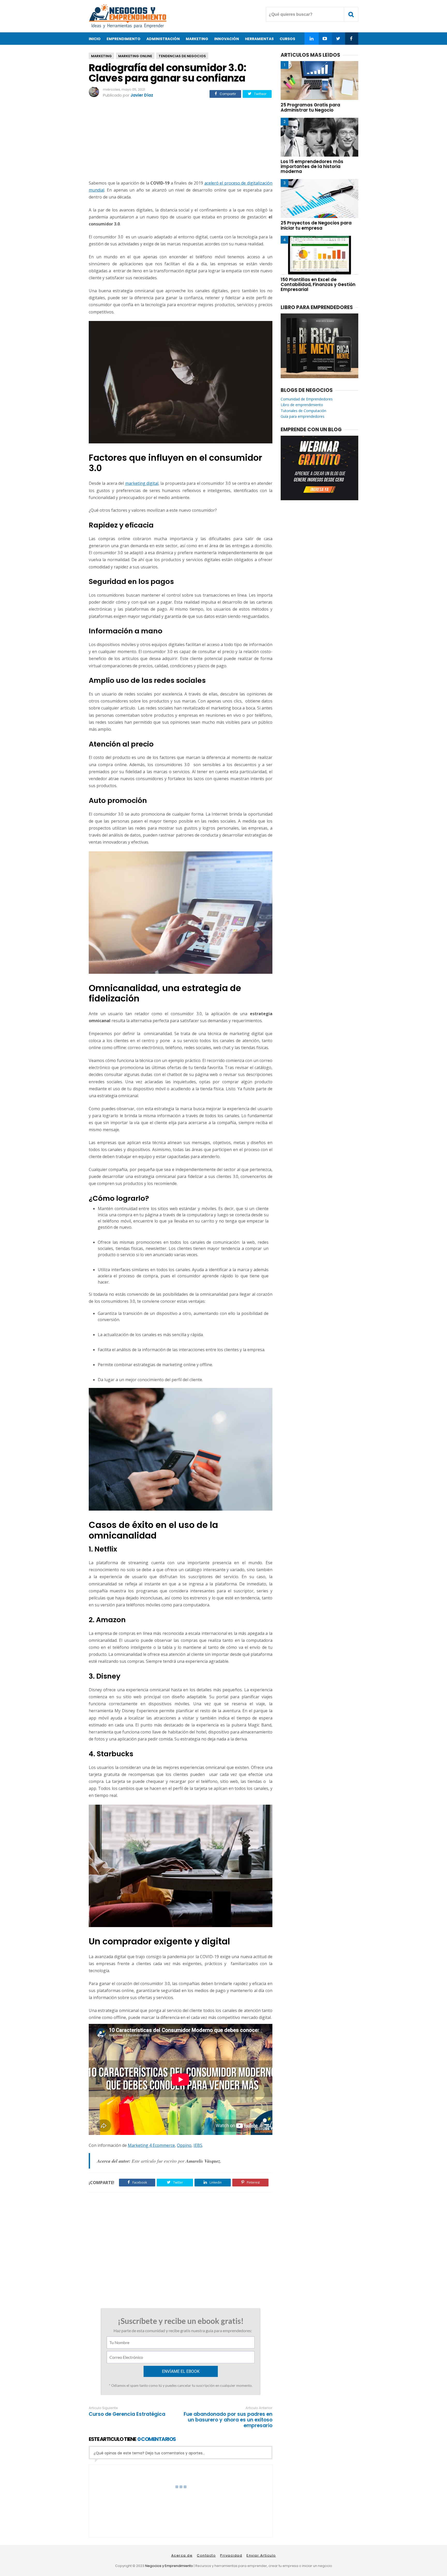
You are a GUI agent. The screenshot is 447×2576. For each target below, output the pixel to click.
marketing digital (142, 483)
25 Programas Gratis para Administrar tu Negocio (310, 107)
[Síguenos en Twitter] (338, 39)
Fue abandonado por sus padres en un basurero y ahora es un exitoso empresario (228, 2420)
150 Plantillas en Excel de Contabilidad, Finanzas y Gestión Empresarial (318, 284)
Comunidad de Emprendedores (307, 399)
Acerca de (182, 2555)
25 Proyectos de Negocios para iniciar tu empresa (316, 225)
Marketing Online (135, 56)
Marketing (101, 56)
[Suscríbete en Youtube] (325, 39)
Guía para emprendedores (303, 416)
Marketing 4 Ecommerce (151, 2145)
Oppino (184, 2145)
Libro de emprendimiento (302, 405)
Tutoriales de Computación (303, 411)
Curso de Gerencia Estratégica (127, 2414)
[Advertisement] (181, 140)
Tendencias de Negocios (182, 56)
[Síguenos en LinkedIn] (312, 39)
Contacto (206, 2555)
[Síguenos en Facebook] (351, 39)
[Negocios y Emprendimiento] (128, 27)
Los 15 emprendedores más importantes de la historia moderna (312, 166)
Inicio (95, 39)
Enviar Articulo (261, 2555)
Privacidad (231, 2555)
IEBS (198, 2145)
